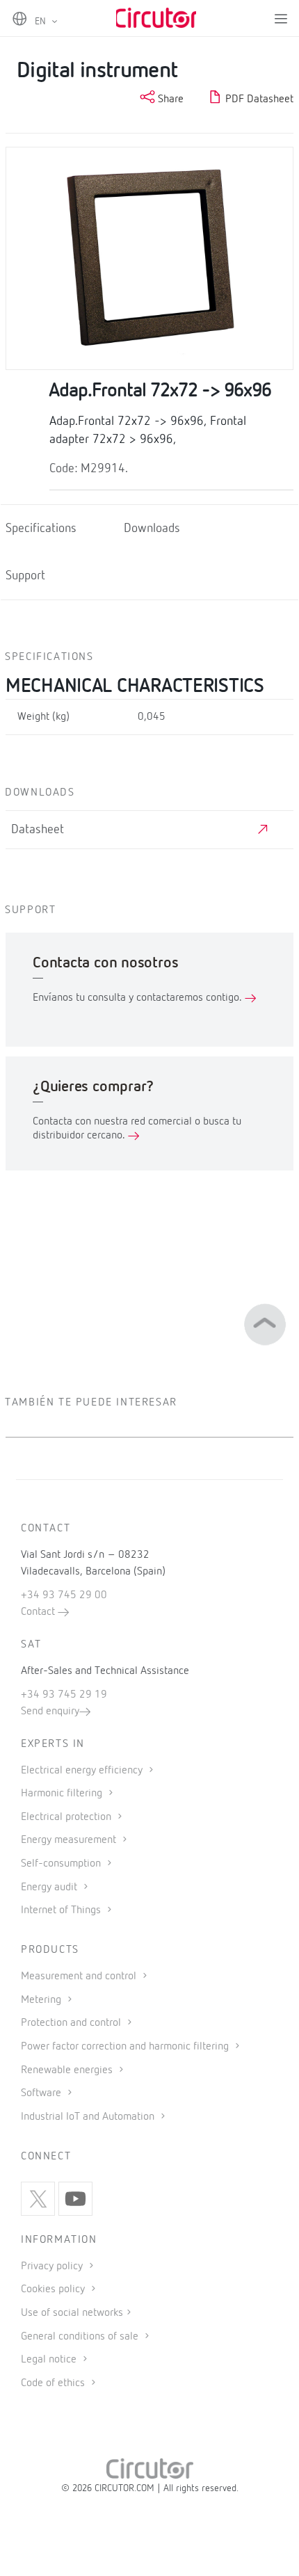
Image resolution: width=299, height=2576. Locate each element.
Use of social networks (72, 2313)
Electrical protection (67, 1817)
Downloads (152, 529)
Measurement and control (80, 1977)
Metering (42, 2000)
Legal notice (49, 2360)
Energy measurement (70, 1840)
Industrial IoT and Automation (89, 2117)
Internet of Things (62, 1910)
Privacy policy (53, 2267)
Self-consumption (62, 1864)
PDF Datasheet (258, 99)
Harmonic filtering (63, 1794)
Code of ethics (53, 2383)
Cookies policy (54, 2289)
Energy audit (50, 1887)
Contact (39, 1612)
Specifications (41, 529)
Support (25, 576)
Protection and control (72, 2023)
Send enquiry (50, 1712)
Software (42, 2093)
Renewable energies (68, 2070)
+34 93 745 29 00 (64, 1595)
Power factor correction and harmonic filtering (126, 2047)
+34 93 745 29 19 (64, 1695)
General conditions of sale (81, 2337)
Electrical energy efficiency (83, 1771)
